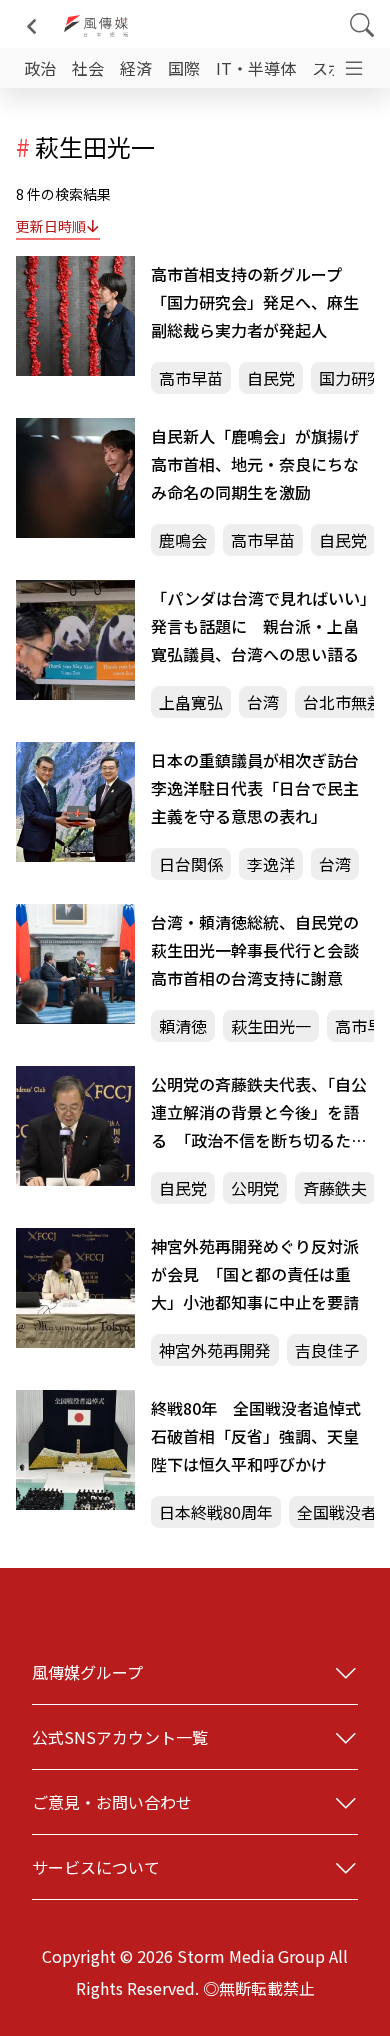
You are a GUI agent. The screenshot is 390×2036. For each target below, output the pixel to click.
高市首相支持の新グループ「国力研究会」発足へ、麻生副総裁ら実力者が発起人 (255, 302)
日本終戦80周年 (216, 1512)
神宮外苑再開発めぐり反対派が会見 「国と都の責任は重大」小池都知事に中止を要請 (255, 1274)
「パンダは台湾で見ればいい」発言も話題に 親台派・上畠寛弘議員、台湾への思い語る (259, 626)
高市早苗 (191, 378)
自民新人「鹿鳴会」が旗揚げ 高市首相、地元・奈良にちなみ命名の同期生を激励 (262, 464)
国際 (184, 68)
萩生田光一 (271, 1026)
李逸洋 (271, 864)
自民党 (271, 378)
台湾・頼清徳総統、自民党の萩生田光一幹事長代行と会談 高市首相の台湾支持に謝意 (262, 950)
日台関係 (191, 864)
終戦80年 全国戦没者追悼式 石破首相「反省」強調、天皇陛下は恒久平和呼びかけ (262, 1436)
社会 (88, 68)
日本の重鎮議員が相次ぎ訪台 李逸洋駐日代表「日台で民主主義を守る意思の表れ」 (262, 788)
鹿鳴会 (183, 540)
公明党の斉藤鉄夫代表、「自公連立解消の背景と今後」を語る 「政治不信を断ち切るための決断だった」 (259, 1113)
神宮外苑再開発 (215, 1350)
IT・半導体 (256, 68)
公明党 (255, 1188)
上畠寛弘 (191, 702)
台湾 (263, 702)
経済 (136, 68)
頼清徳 (183, 1026)
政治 (40, 68)
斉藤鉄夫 (335, 1188)
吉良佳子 (327, 1350)
